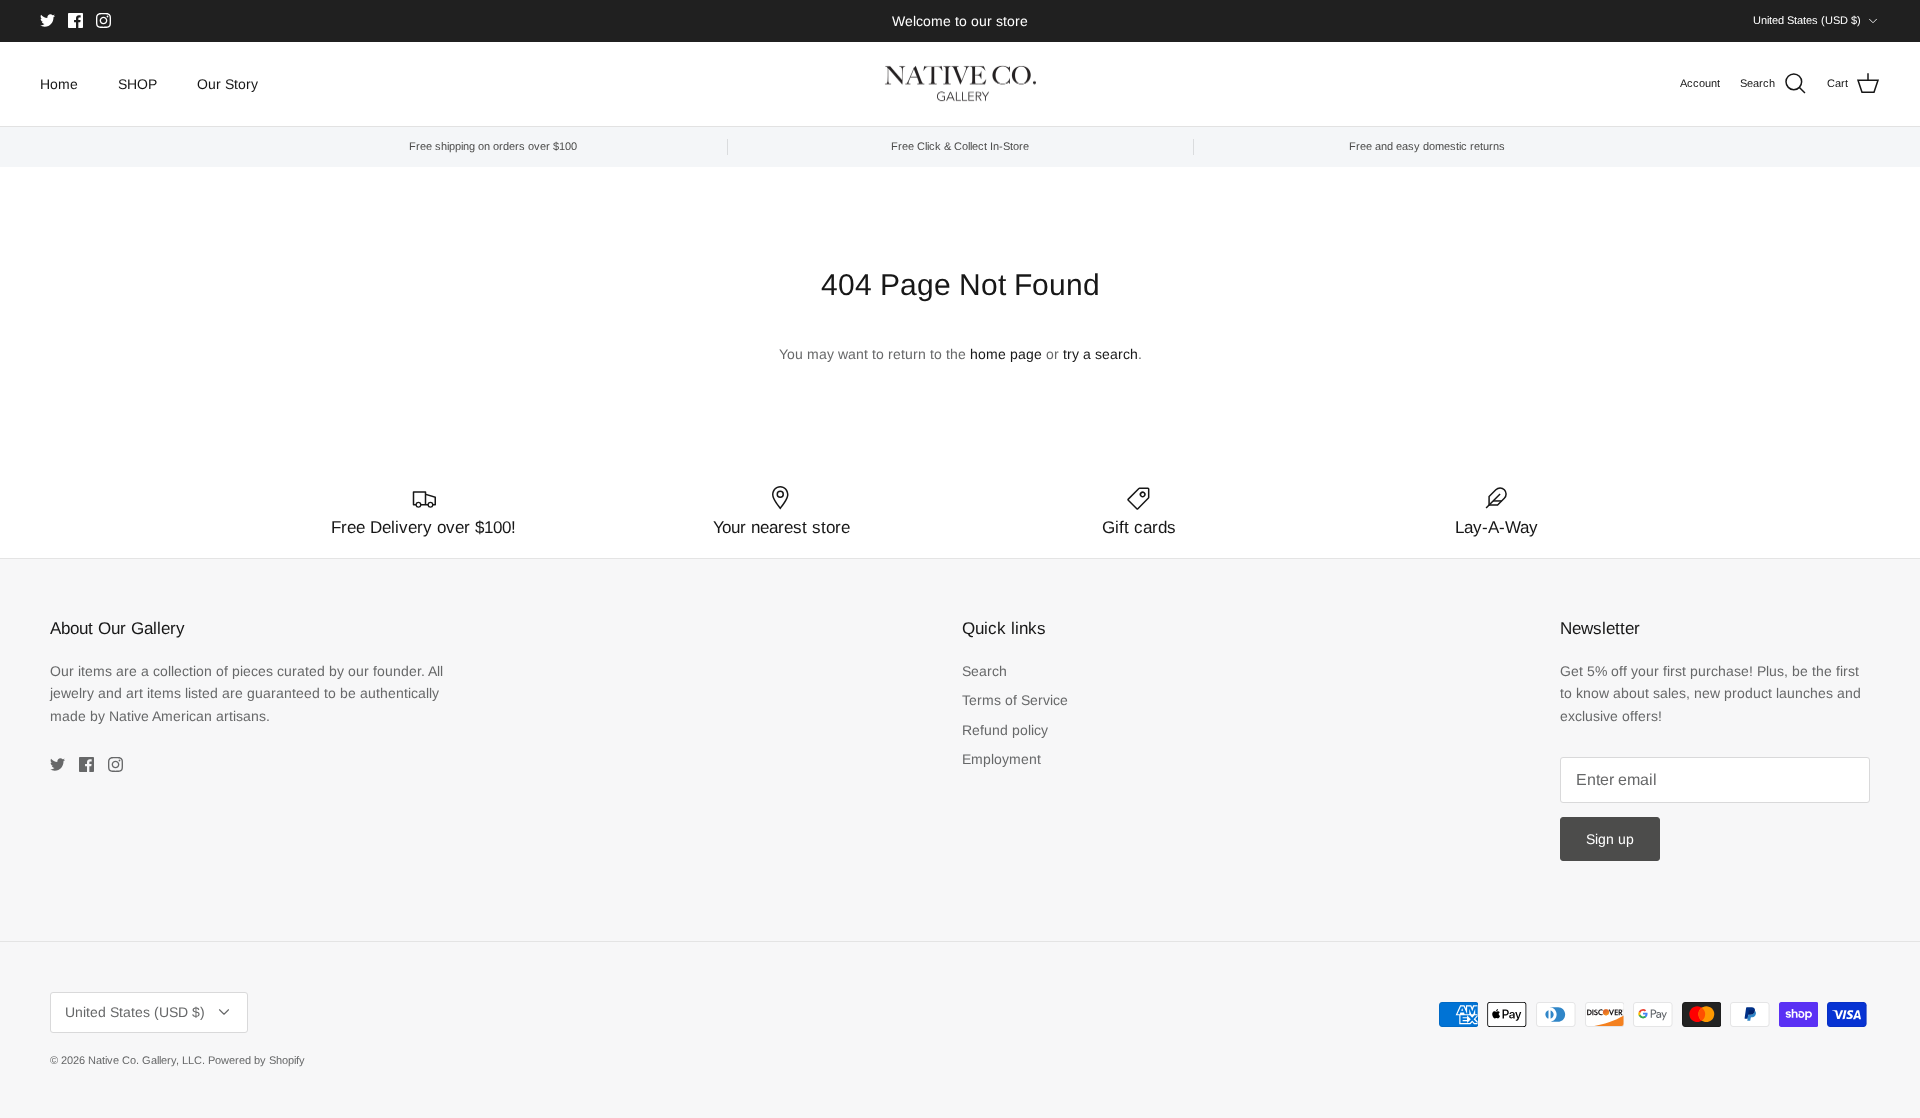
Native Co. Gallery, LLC (145, 1060)
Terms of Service (1015, 700)
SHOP (137, 84)
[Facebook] (75, 20)
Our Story (227, 84)
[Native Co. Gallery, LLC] (960, 84)
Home (59, 84)
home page (1006, 354)
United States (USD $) (1807, 20)
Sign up (1610, 839)
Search (984, 671)
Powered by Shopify (256, 1060)
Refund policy (1005, 730)
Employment (1001, 759)
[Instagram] (103, 20)
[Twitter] (47, 20)
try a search (1100, 354)
